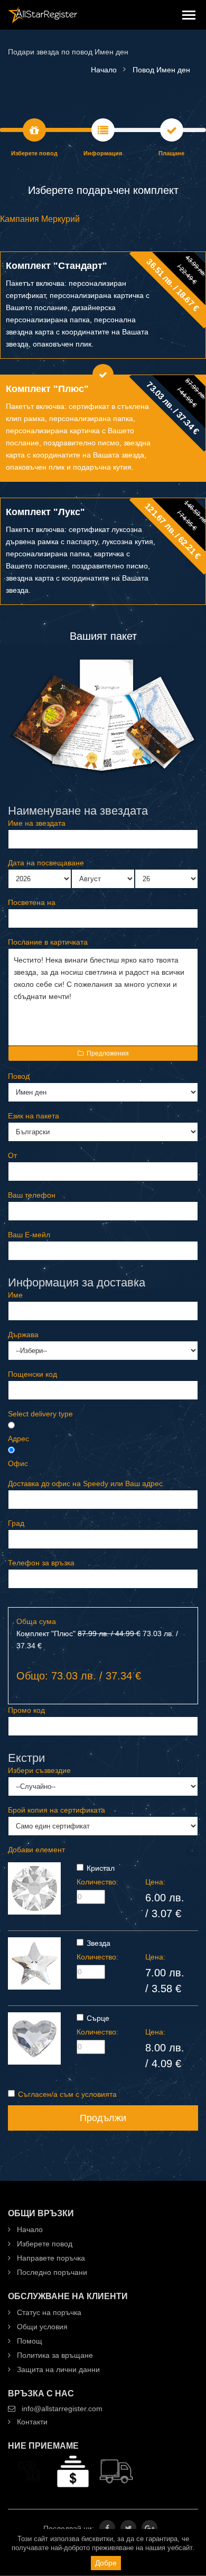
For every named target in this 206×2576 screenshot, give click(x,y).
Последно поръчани (51, 2272)
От (12, 1155)
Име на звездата (37, 823)
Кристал (101, 1868)
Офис (18, 1463)
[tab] (103, 305)
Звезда (99, 1943)
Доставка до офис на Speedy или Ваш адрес (85, 1483)
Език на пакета (34, 1116)
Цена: (155, 1882)
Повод (19, 1076)
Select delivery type (40, 1414)
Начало (29, 2229)
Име (15, 1295)
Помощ (29, 2341)
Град (16, 1523)
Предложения (108, 1053)
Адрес (18, 1439)
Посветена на (32, 902)
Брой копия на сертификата (57, 1810)
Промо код (26, 1710)
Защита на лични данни (57, 2369)
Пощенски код (32, 1374)
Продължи (103, 2118)
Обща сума (36, 1621)
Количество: (97, 1882)
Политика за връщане (54, 2355)
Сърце (98, 2018)
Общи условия (41, 2327)
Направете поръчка (50, 2258)
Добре (106, 2563)
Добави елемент (36, 1850)
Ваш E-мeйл (29, 1235)
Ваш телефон (32, 1195)
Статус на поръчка (48, 2312)
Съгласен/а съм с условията (67, 2094)
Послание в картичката (48, 942)
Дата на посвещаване (46, 863)
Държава (23, 1334)
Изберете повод (44, 2244)
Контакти (31, 2422)
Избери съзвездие (39, 1770)
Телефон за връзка (41, 1563)
